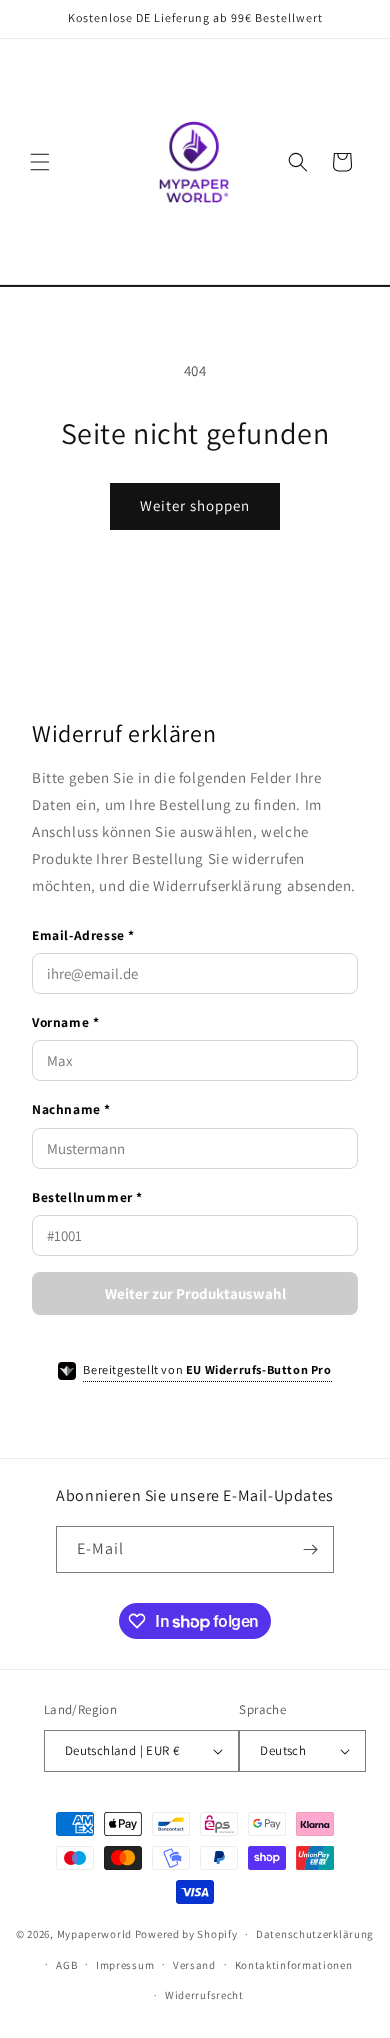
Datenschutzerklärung (315, 1934)
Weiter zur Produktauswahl (195, 1293)
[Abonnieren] (311, 1549)
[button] (40, 162)
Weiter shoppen (195, 505)
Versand (194, 1965)
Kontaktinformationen (294, 1965)
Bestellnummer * (87, 1197)
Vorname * (65, 1022)
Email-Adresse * (83, 935)
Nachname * (71, 1109)
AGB (66, 1965)
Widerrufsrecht (204, 1995)
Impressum (125, 1965)
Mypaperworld (94, 1934)
